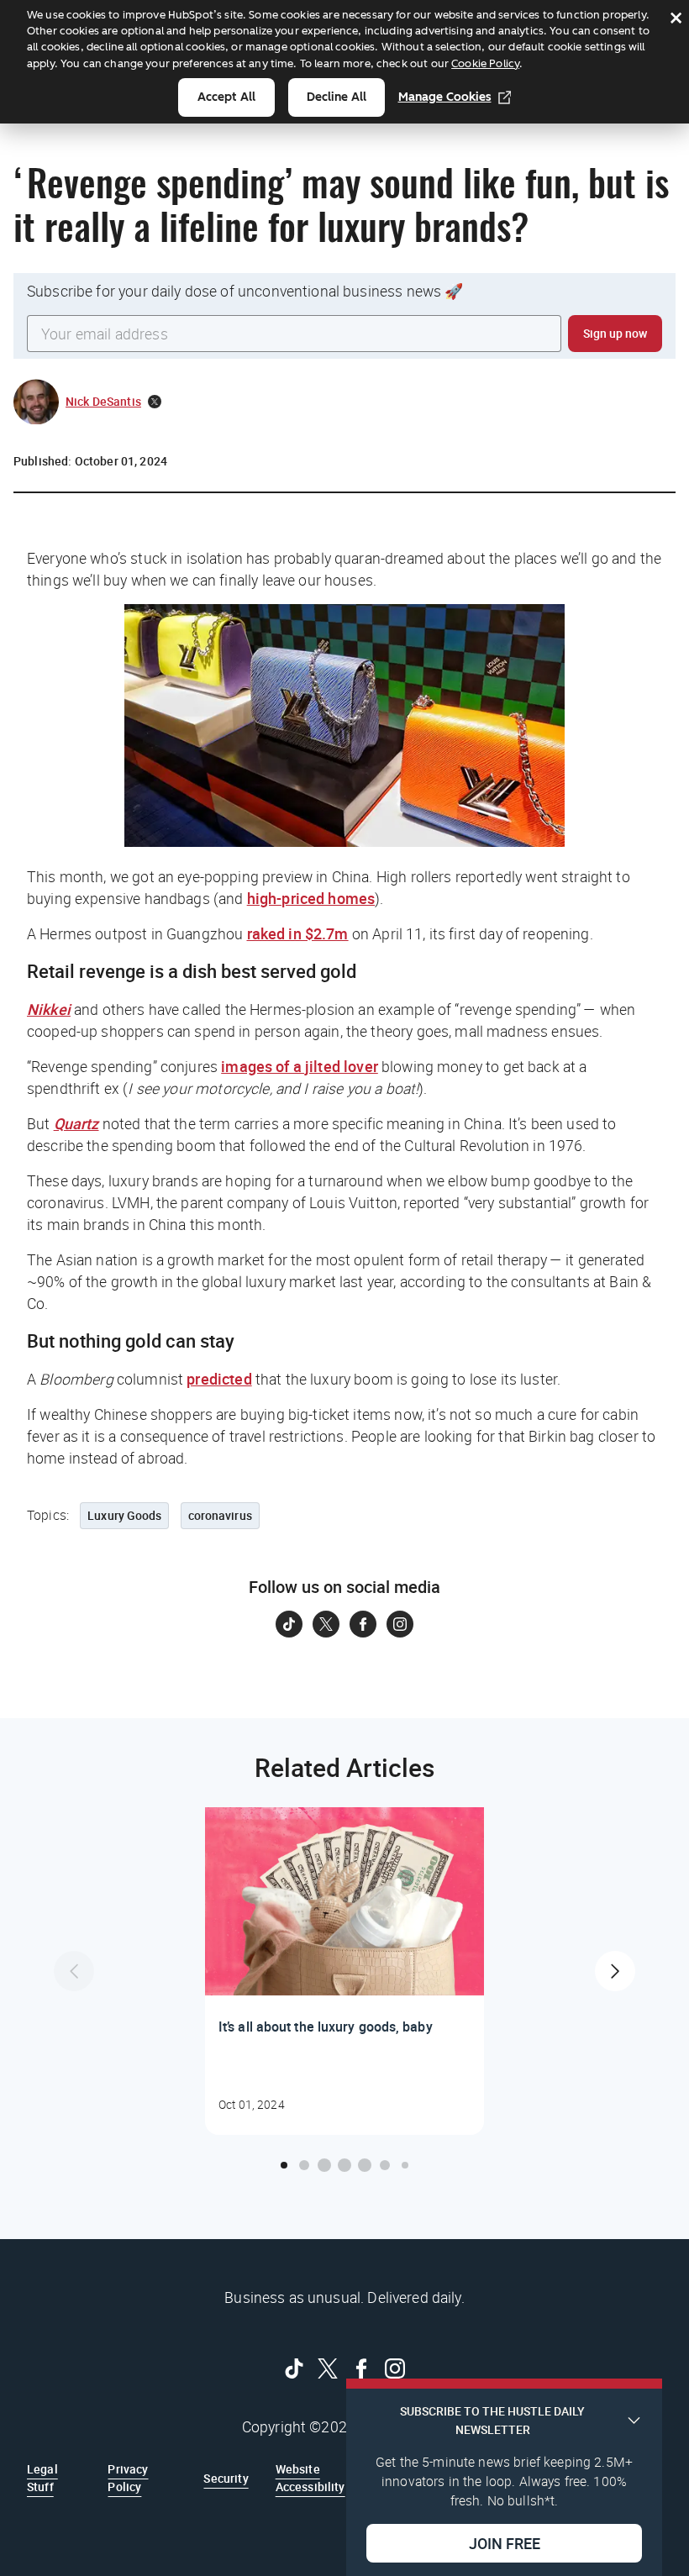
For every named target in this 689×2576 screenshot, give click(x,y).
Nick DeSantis (103, 401)
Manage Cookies (445, 97)
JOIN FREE (505, 2543)
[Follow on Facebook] (363, 1624)
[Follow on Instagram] (400, 1624)
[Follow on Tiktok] (289, 1624)
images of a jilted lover (300, 1066)
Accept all (226, 97)
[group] (344, 1971)
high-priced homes (311, 898)
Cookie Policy (485, 63)
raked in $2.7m (298, 933)
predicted (219, 1379)
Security (226, 2478)
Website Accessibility (310, 2477)
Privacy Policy (128, 2477)
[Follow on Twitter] (326, 1624)
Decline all (337, 97)
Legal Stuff (42, 2477)
